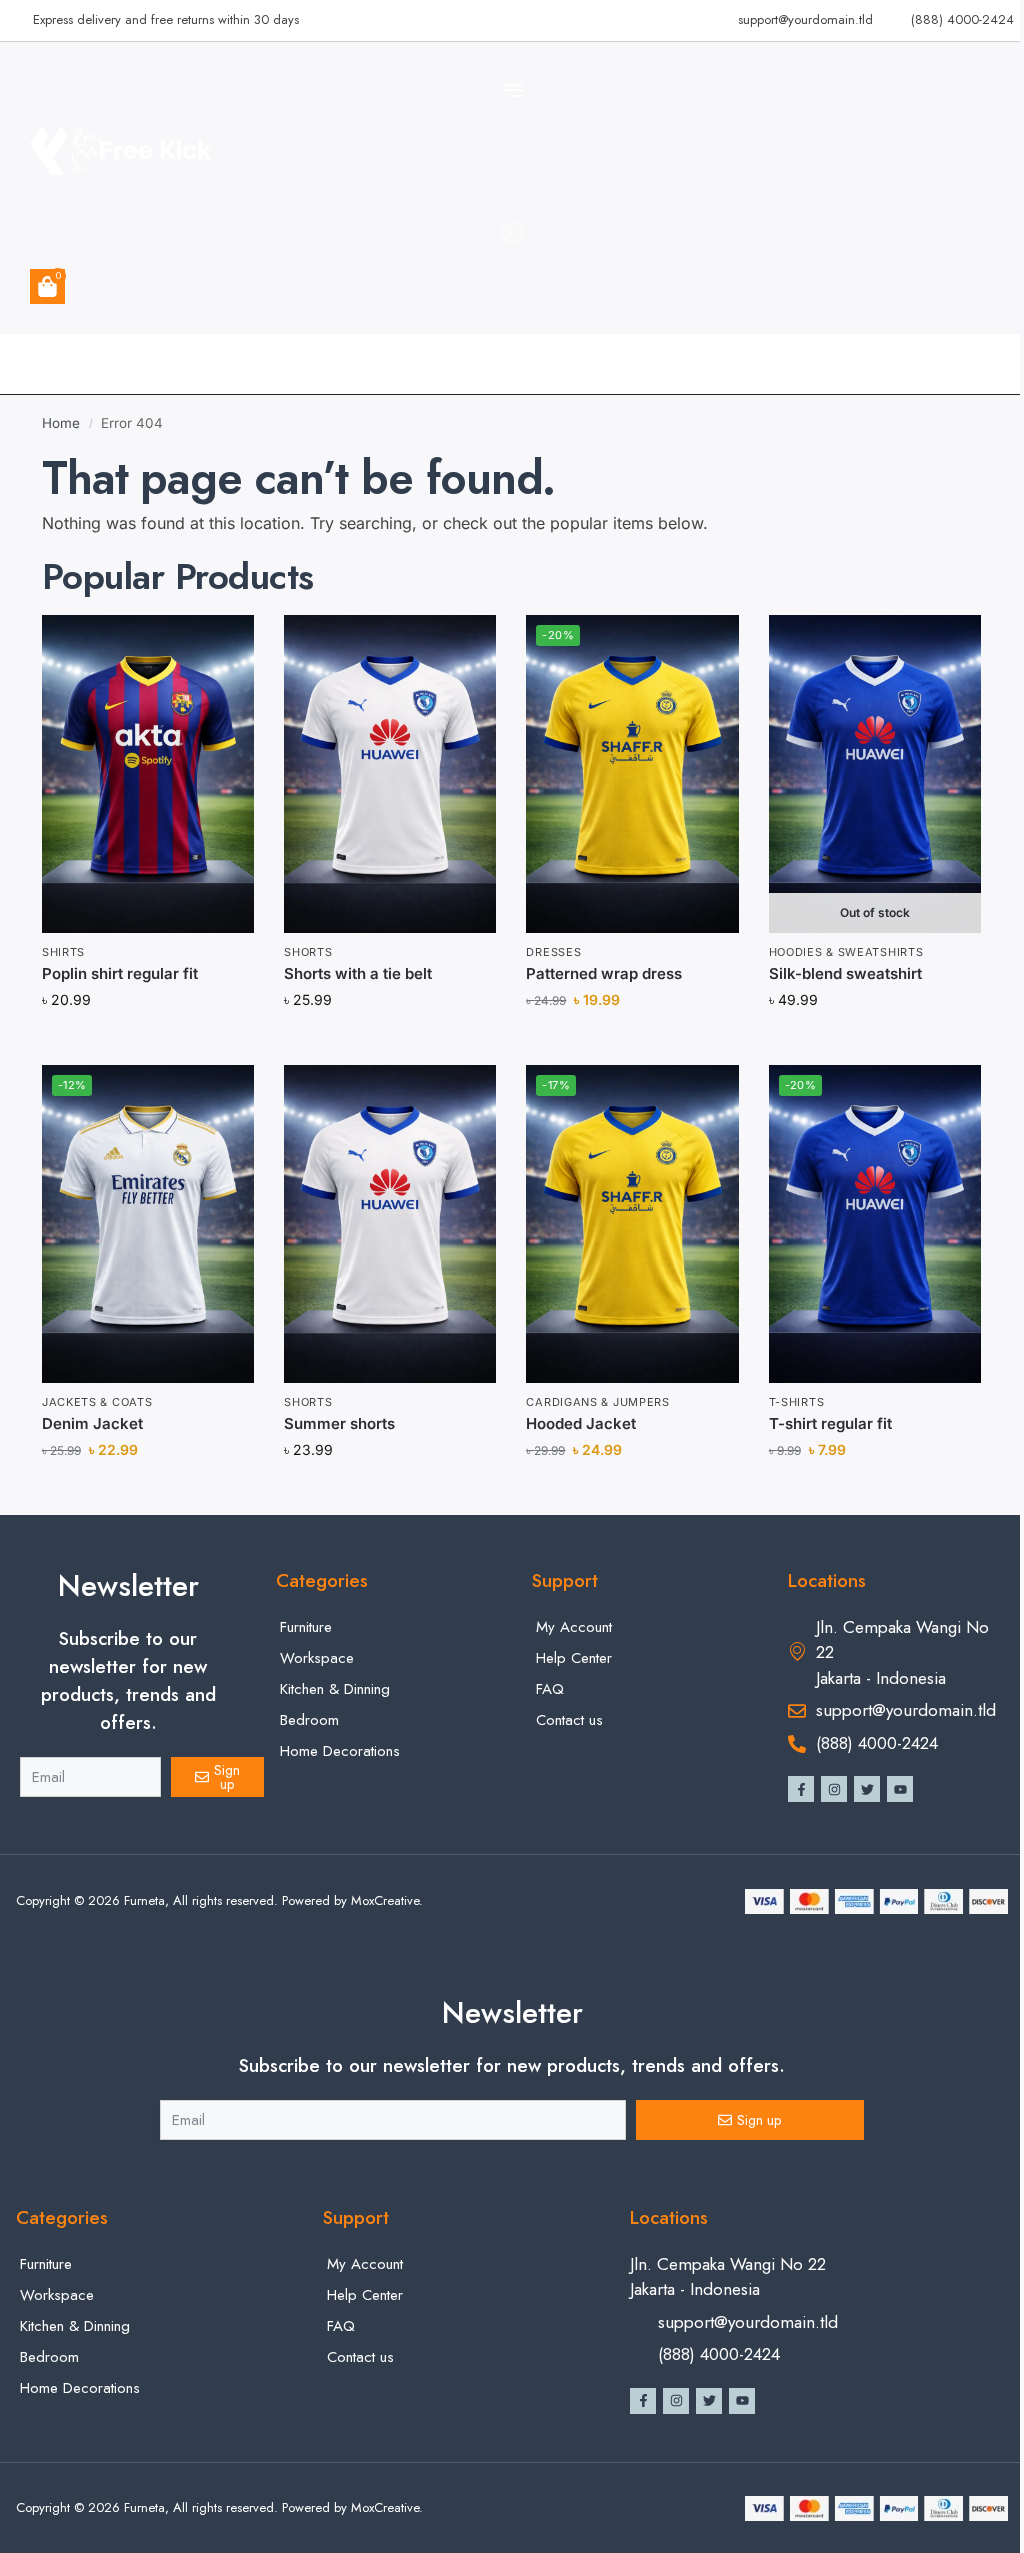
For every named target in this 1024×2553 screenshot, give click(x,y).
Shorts (308, 952)
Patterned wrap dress (604, 973)
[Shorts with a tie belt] (390, 774)
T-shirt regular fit (830, 1423)
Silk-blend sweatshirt (845, 973)
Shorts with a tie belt (358, 973)
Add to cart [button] (148, 1043)
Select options (874, 1043)
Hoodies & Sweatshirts (846, 952)
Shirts (63, 952)
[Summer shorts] (390, 1224)
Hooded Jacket (581, 1423)
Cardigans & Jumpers (597, 1402)
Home (61, 423)
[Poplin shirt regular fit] (148, 774)
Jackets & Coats (97, 1402)
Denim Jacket (92, 1423)
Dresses (553, 952)
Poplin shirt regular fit (120, 973)
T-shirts (797, 1402)
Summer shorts (339, 1423)
